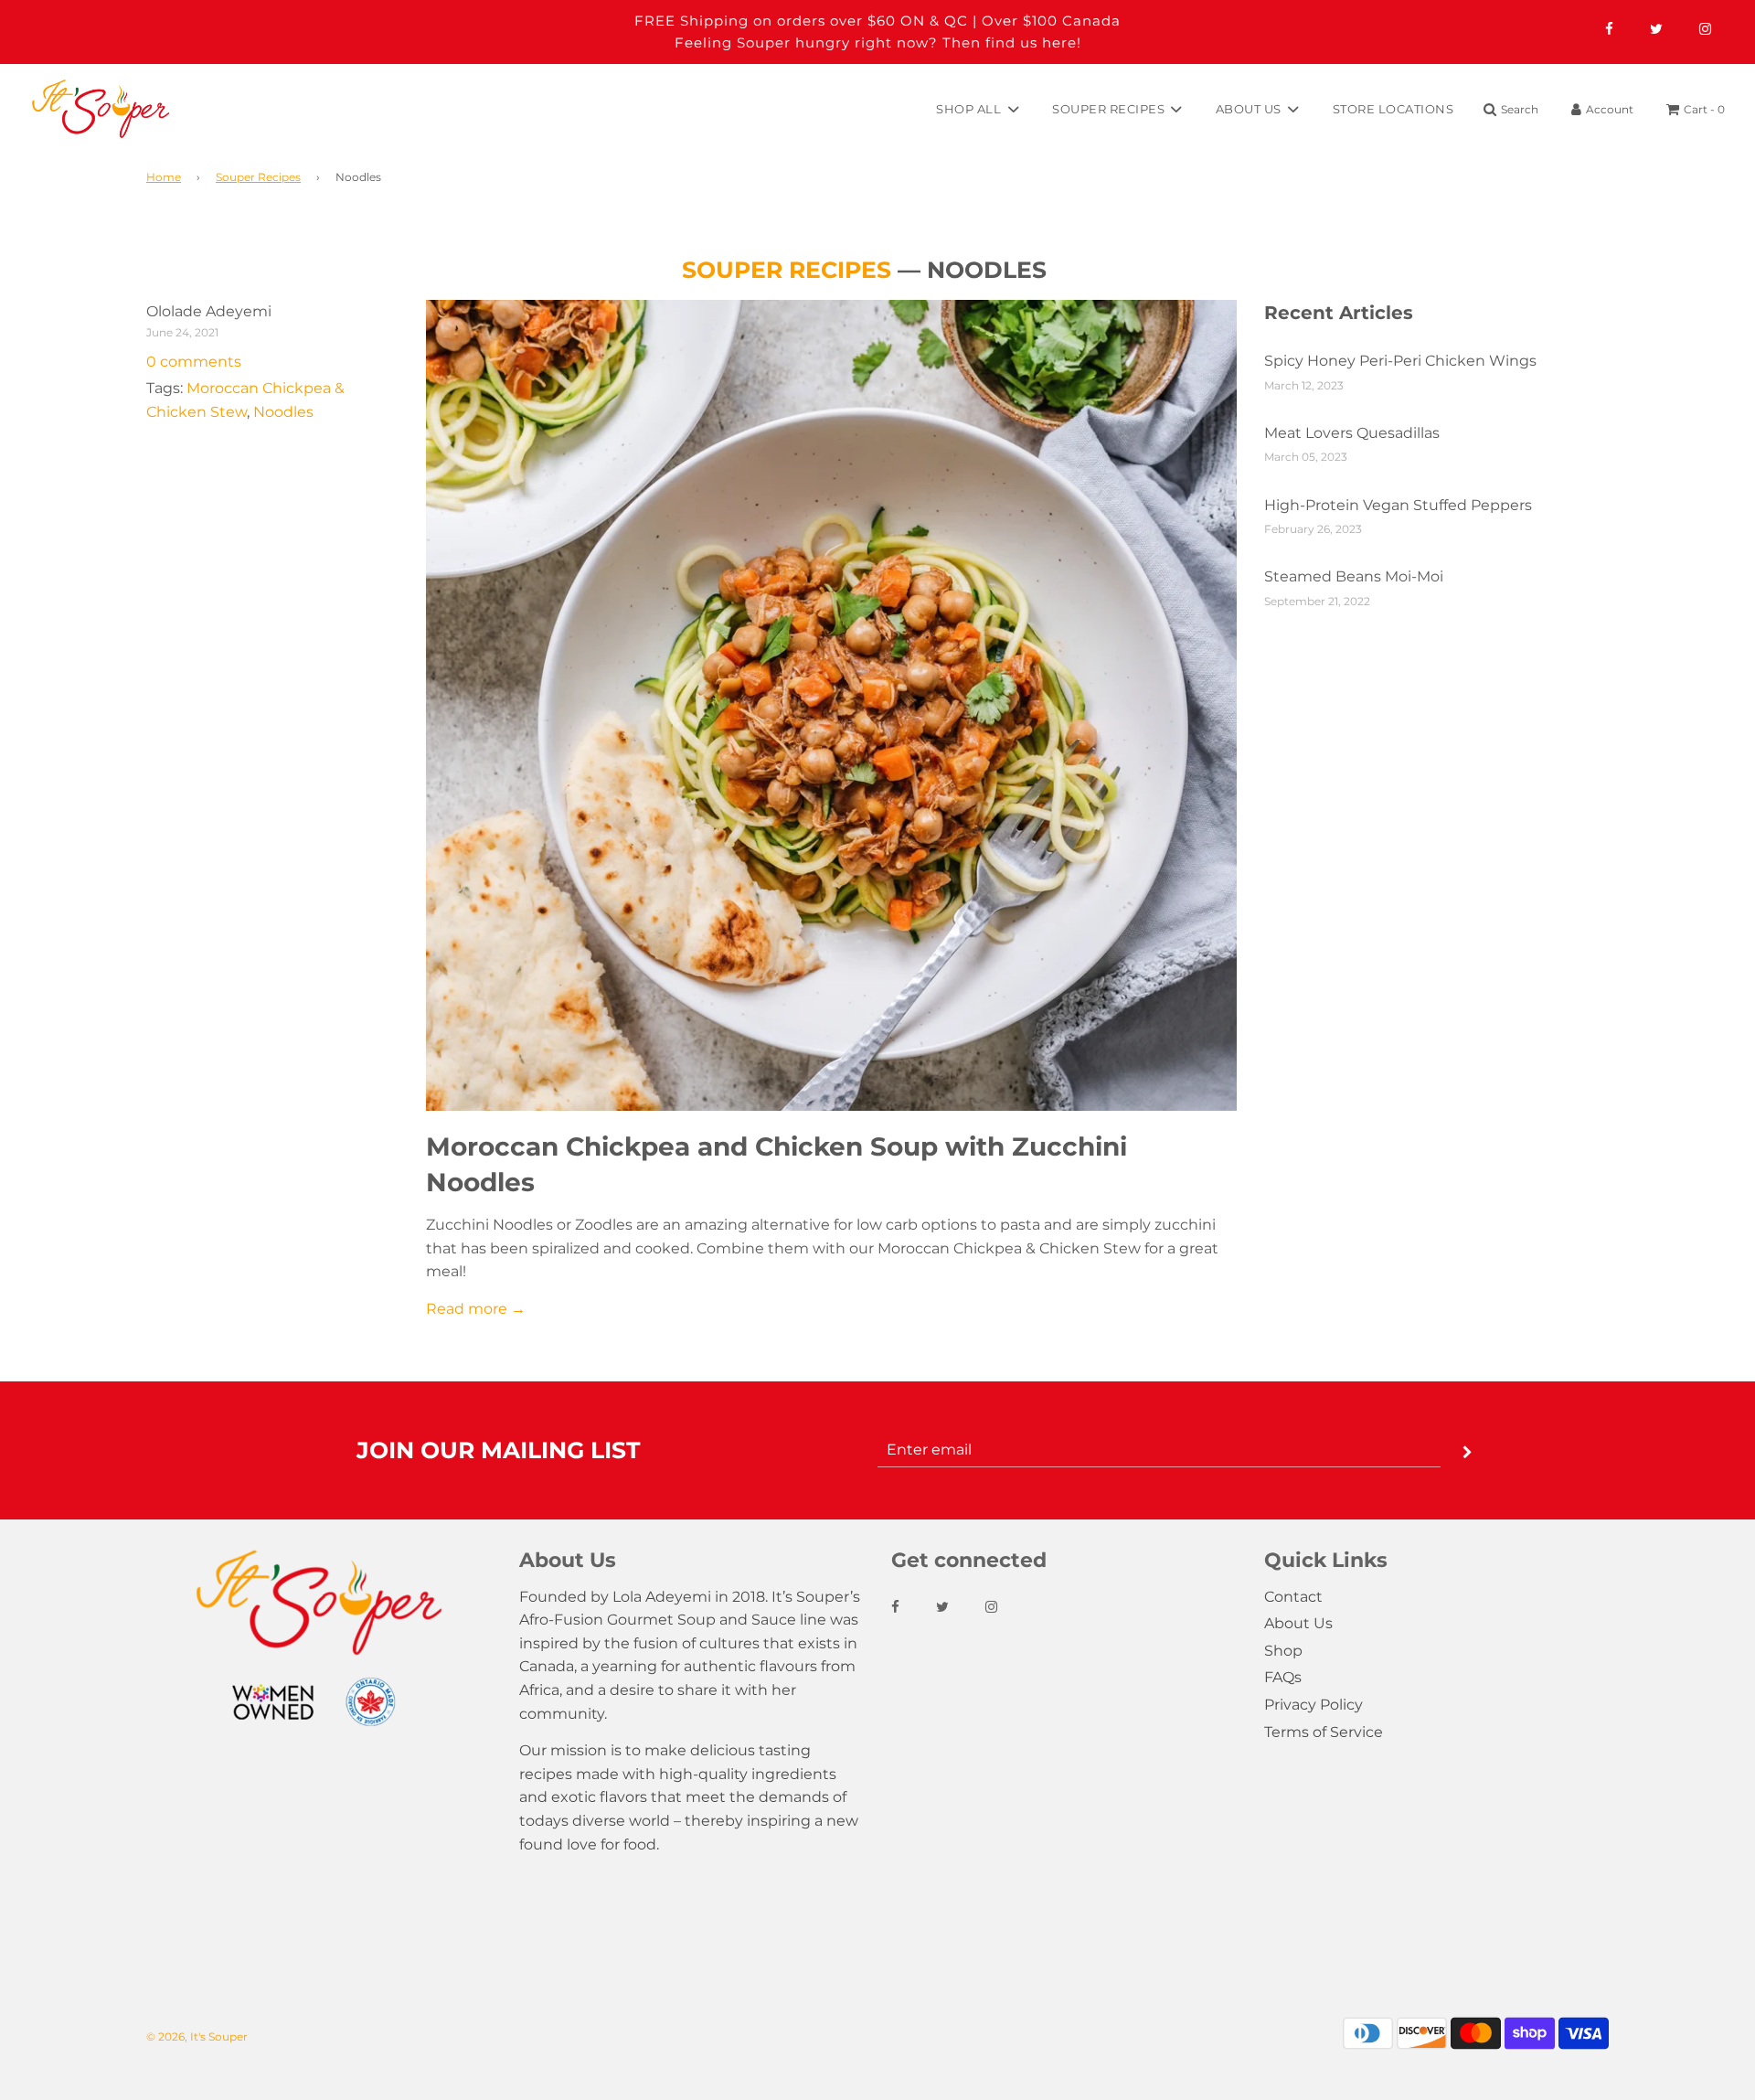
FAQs (1283, 1677)
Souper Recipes (258, 177)
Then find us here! (1012, 43)
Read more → (476, 1309)
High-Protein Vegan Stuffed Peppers (1398, 505)
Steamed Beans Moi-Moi (1354, 576)
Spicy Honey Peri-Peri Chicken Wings (1400, 361)
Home (164, 177)
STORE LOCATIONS (1393, 108)
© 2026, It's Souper (197, 2036)
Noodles (283, 412)
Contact (1293, 1597)
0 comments (194, 362)
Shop (1283, 1651)
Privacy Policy (1314, 1705)
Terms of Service (1324, 1732)
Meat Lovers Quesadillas (1352, 433)
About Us (1298, 1623)
